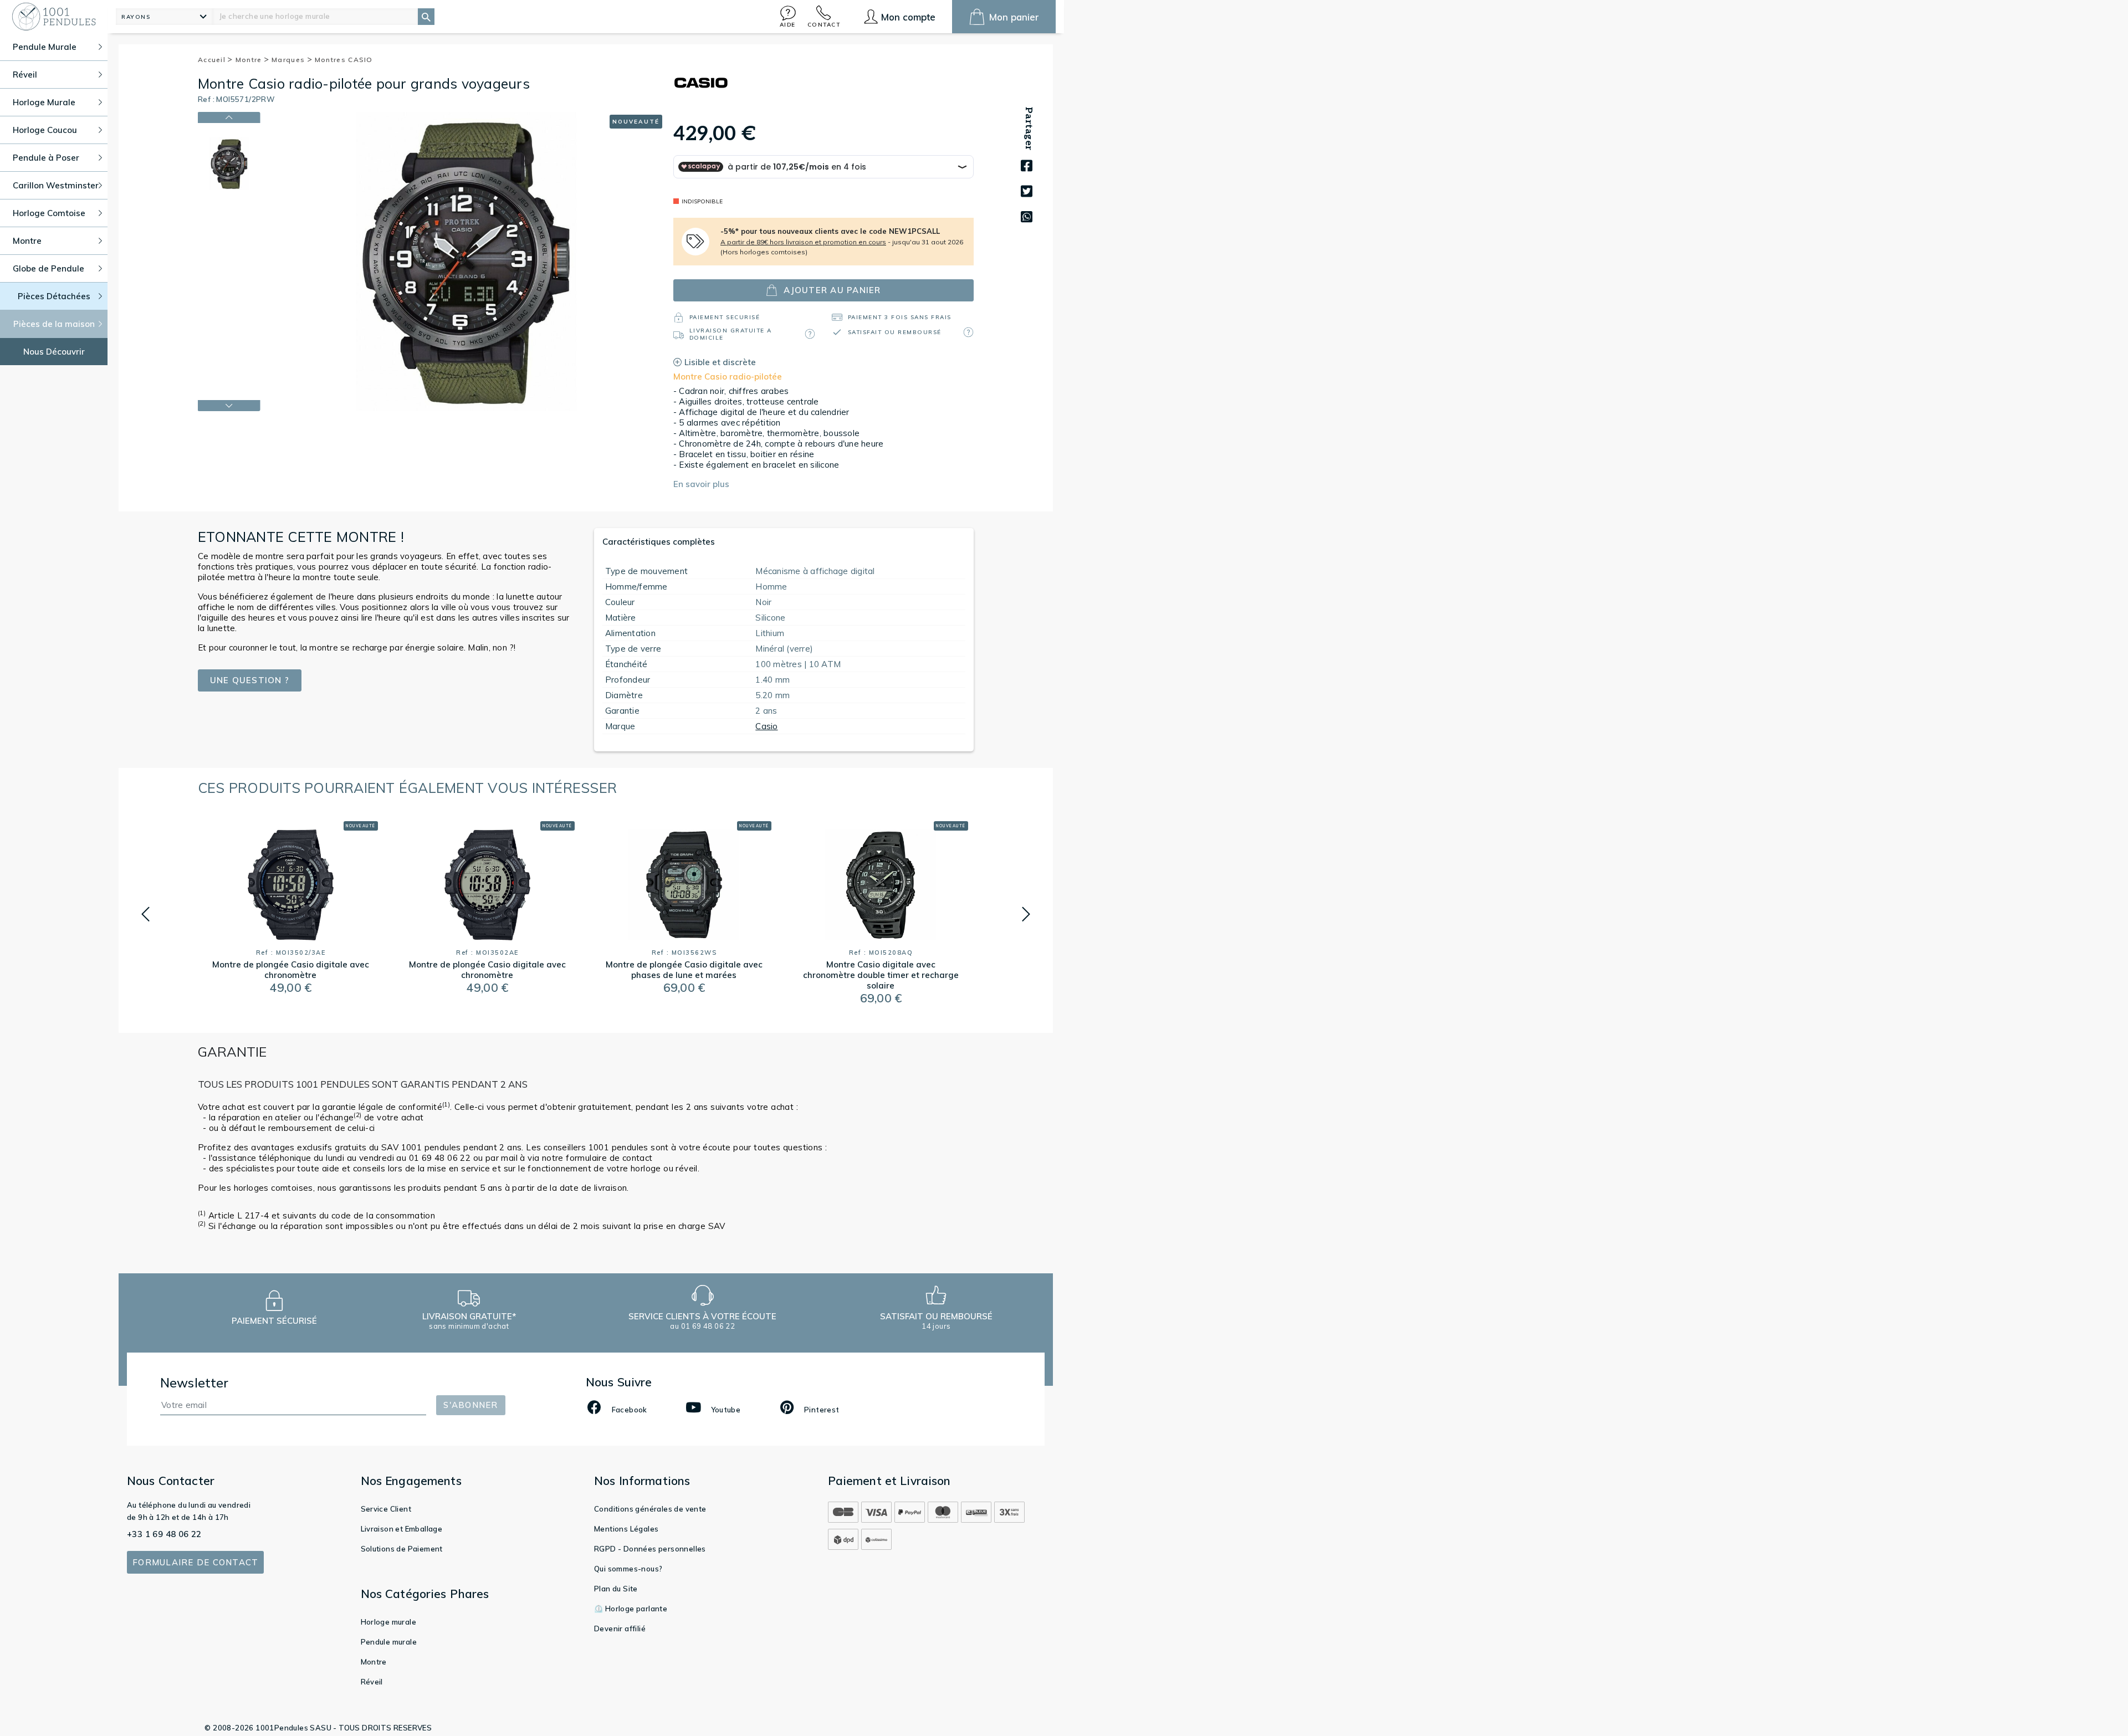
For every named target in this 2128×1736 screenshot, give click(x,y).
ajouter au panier (832, 290)
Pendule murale (389, 1642)
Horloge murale (389, 1622)
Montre (250, 60)
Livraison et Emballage (402, 1529)
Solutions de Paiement (402, 1549)
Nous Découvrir (54, 352)
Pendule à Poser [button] (46, 158)
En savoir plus (701, 484)
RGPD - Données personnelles (650, 1549)
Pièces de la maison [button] (54, 324)
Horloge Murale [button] (44, 102)
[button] (788, 16)
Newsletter (195, 1383)
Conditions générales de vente (650, 1509)
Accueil (213, 60)
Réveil (372, 1682)
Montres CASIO (344, 60)
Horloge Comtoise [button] (49, 213)
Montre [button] (27, 241)
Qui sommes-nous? (628, 1569)
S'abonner (470, 1405)
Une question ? (250, 680)
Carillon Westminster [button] (56, 185)
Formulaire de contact (195, 1562)
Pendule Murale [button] (45, 47)
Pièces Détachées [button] (54, 296)
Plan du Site (616, 1589)
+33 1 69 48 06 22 (164, 1534)
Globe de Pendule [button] (48, 268)
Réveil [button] (25, 75)
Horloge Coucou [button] (45, 130)
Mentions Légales (626, 1529)
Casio (766, 726)
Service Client (386, 1509)
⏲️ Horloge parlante (631, 1609)
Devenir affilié (620, 1629)
